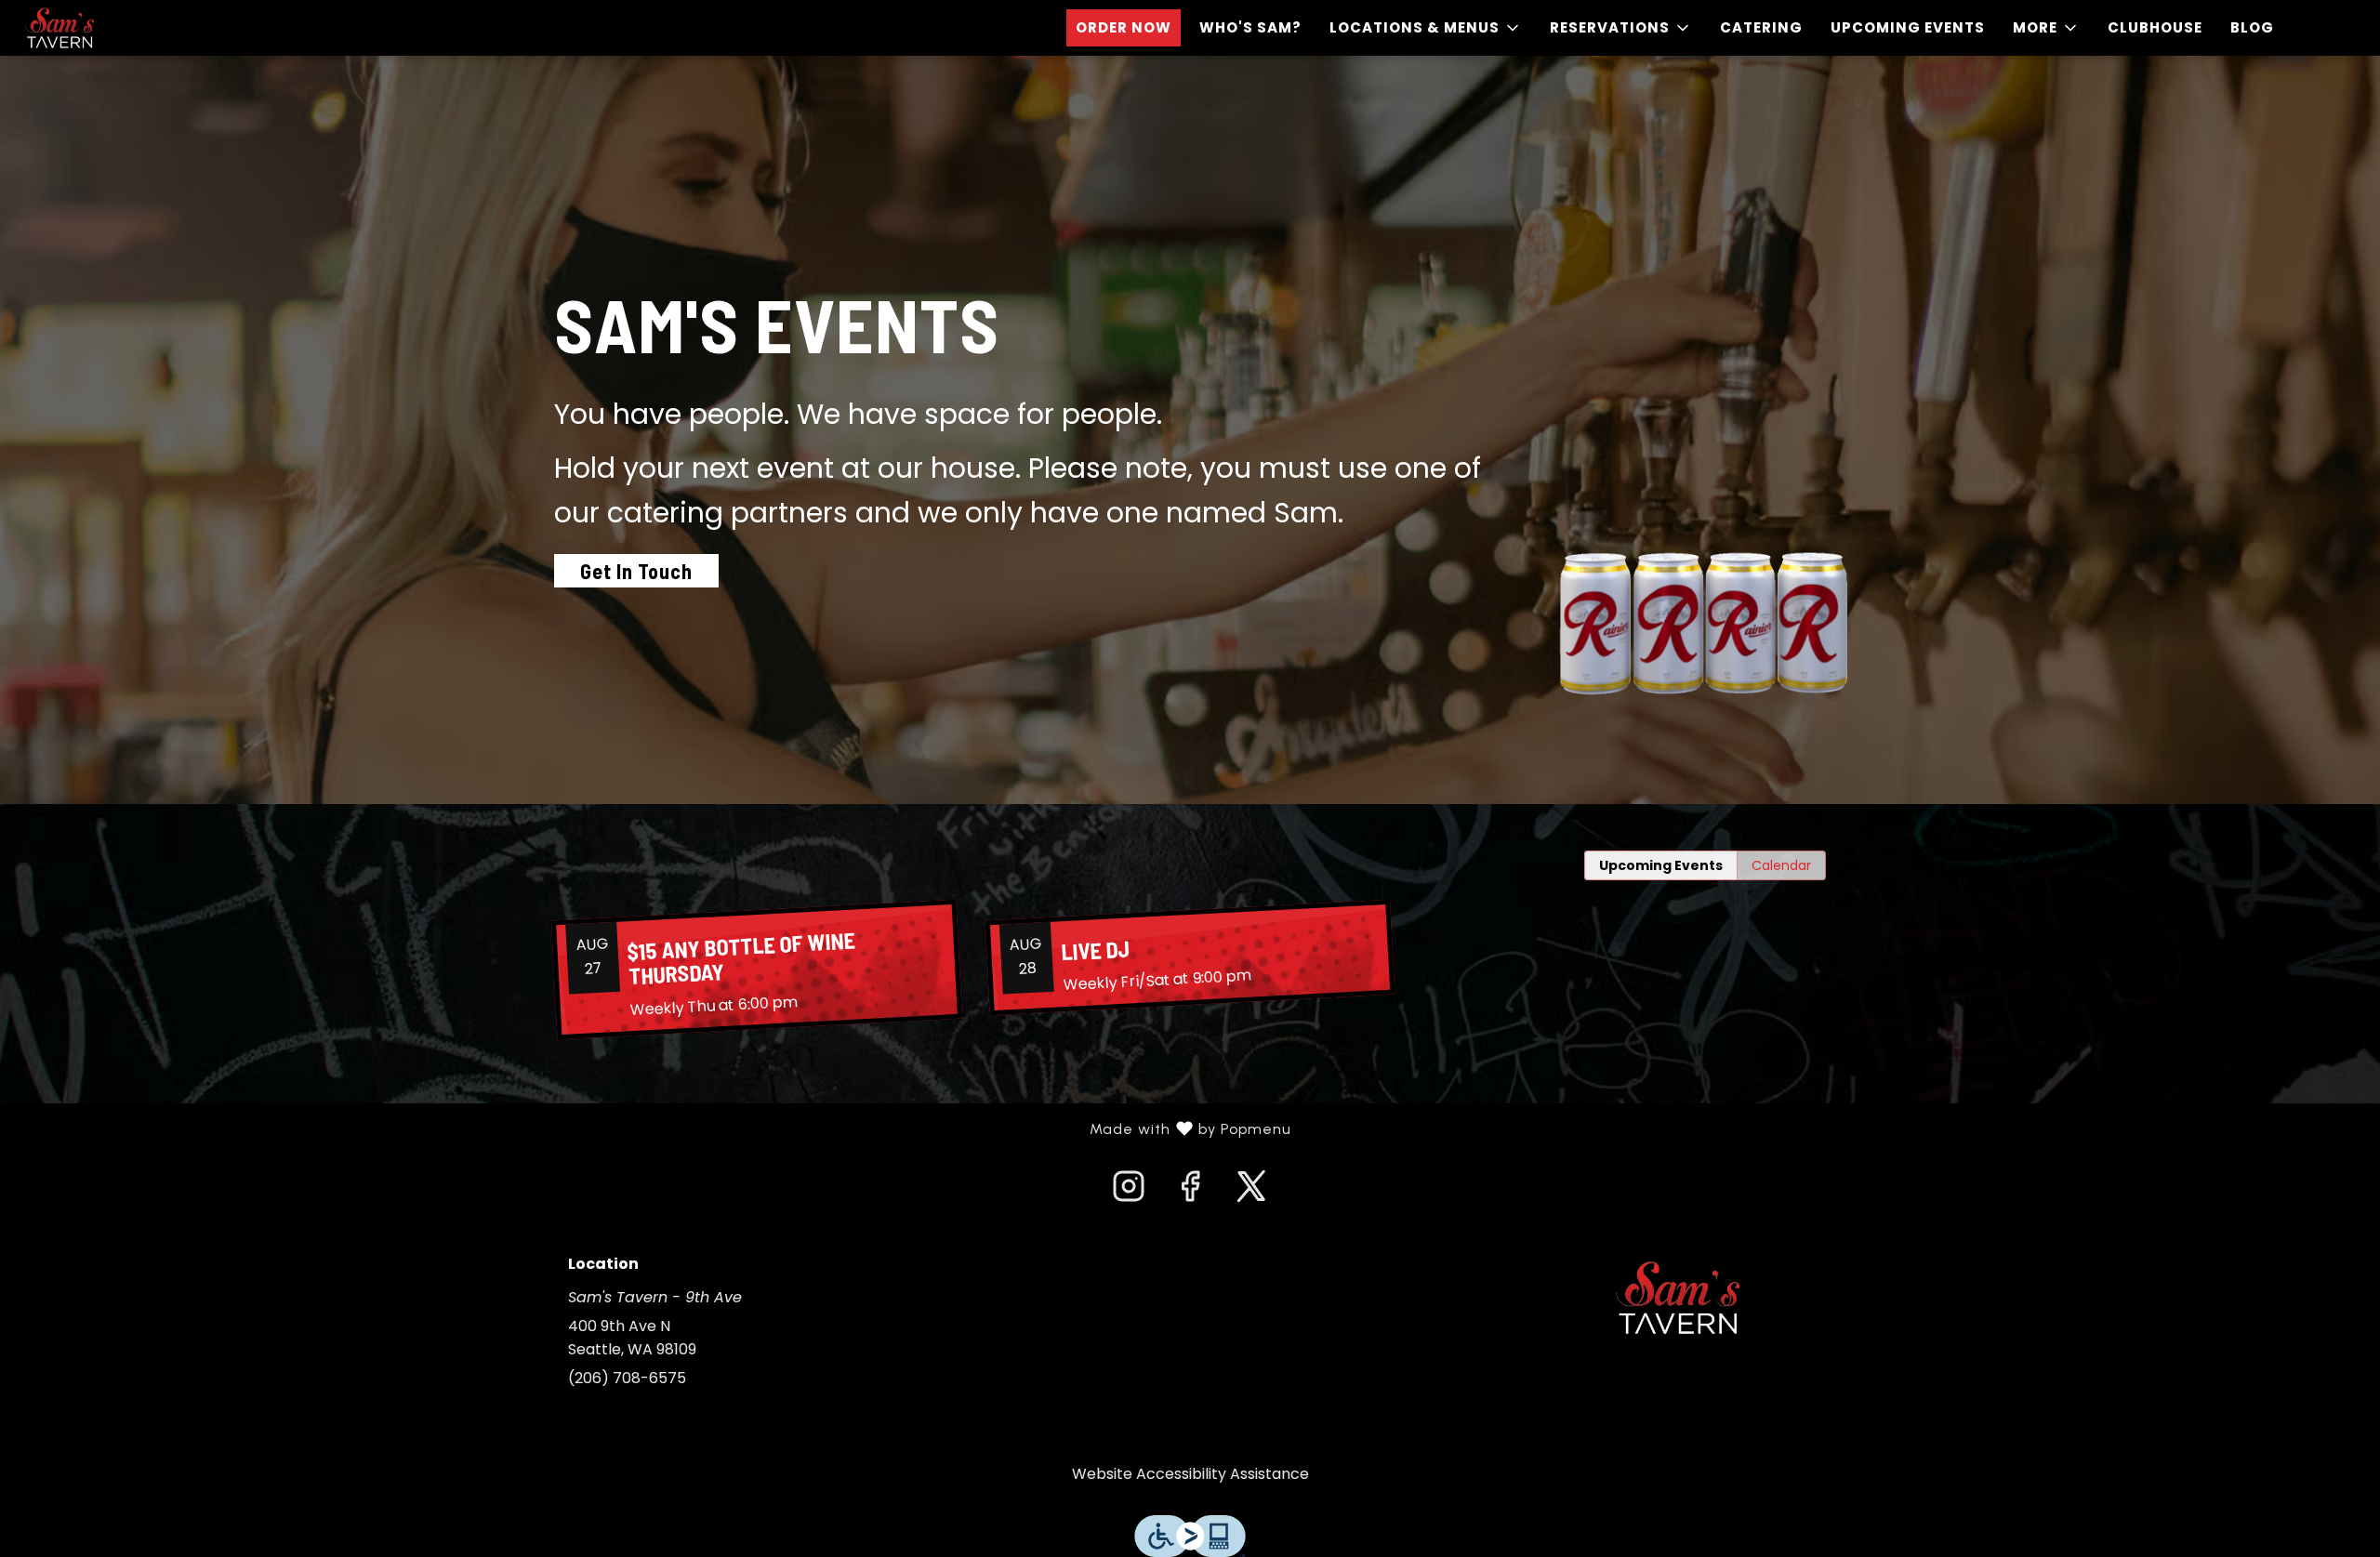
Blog (2252, 27)
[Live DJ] (1190, 957)
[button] (1426, 28)
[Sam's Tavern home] (99, 28)
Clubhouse (2155, 27)
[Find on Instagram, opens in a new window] (1129, 1192)
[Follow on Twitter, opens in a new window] (1251, 1192)
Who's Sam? (1250, 27)
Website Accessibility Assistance (1190, 1474)
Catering (1761, 27)
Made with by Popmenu (653, 1129)
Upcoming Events (1908, 27)
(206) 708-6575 (627, 1378)
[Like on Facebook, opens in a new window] (1190, 1192)
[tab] (1661, 865)
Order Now (1124, 27)
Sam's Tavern (1678, 1298)
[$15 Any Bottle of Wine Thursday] (757, 970)
